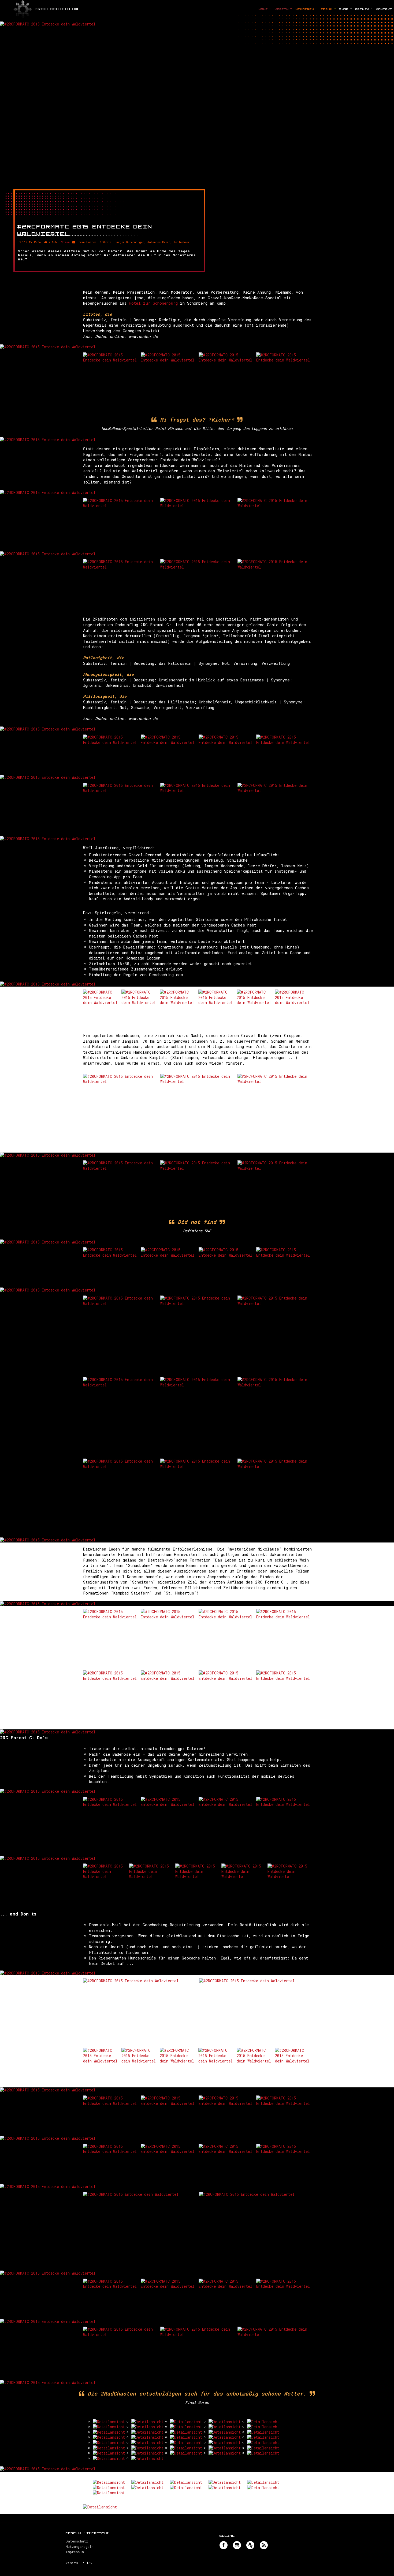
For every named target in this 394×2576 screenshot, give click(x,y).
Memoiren (307, 9)
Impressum (75, 2552)
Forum (328, 9)
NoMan (65, 242)
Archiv (364, 9)
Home (265, 9)
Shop (346, 9)
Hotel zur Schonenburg (153, 303)
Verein (283, 9)
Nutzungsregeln (80, 2547)
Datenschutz (77, 2541)
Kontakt (384, 9)
